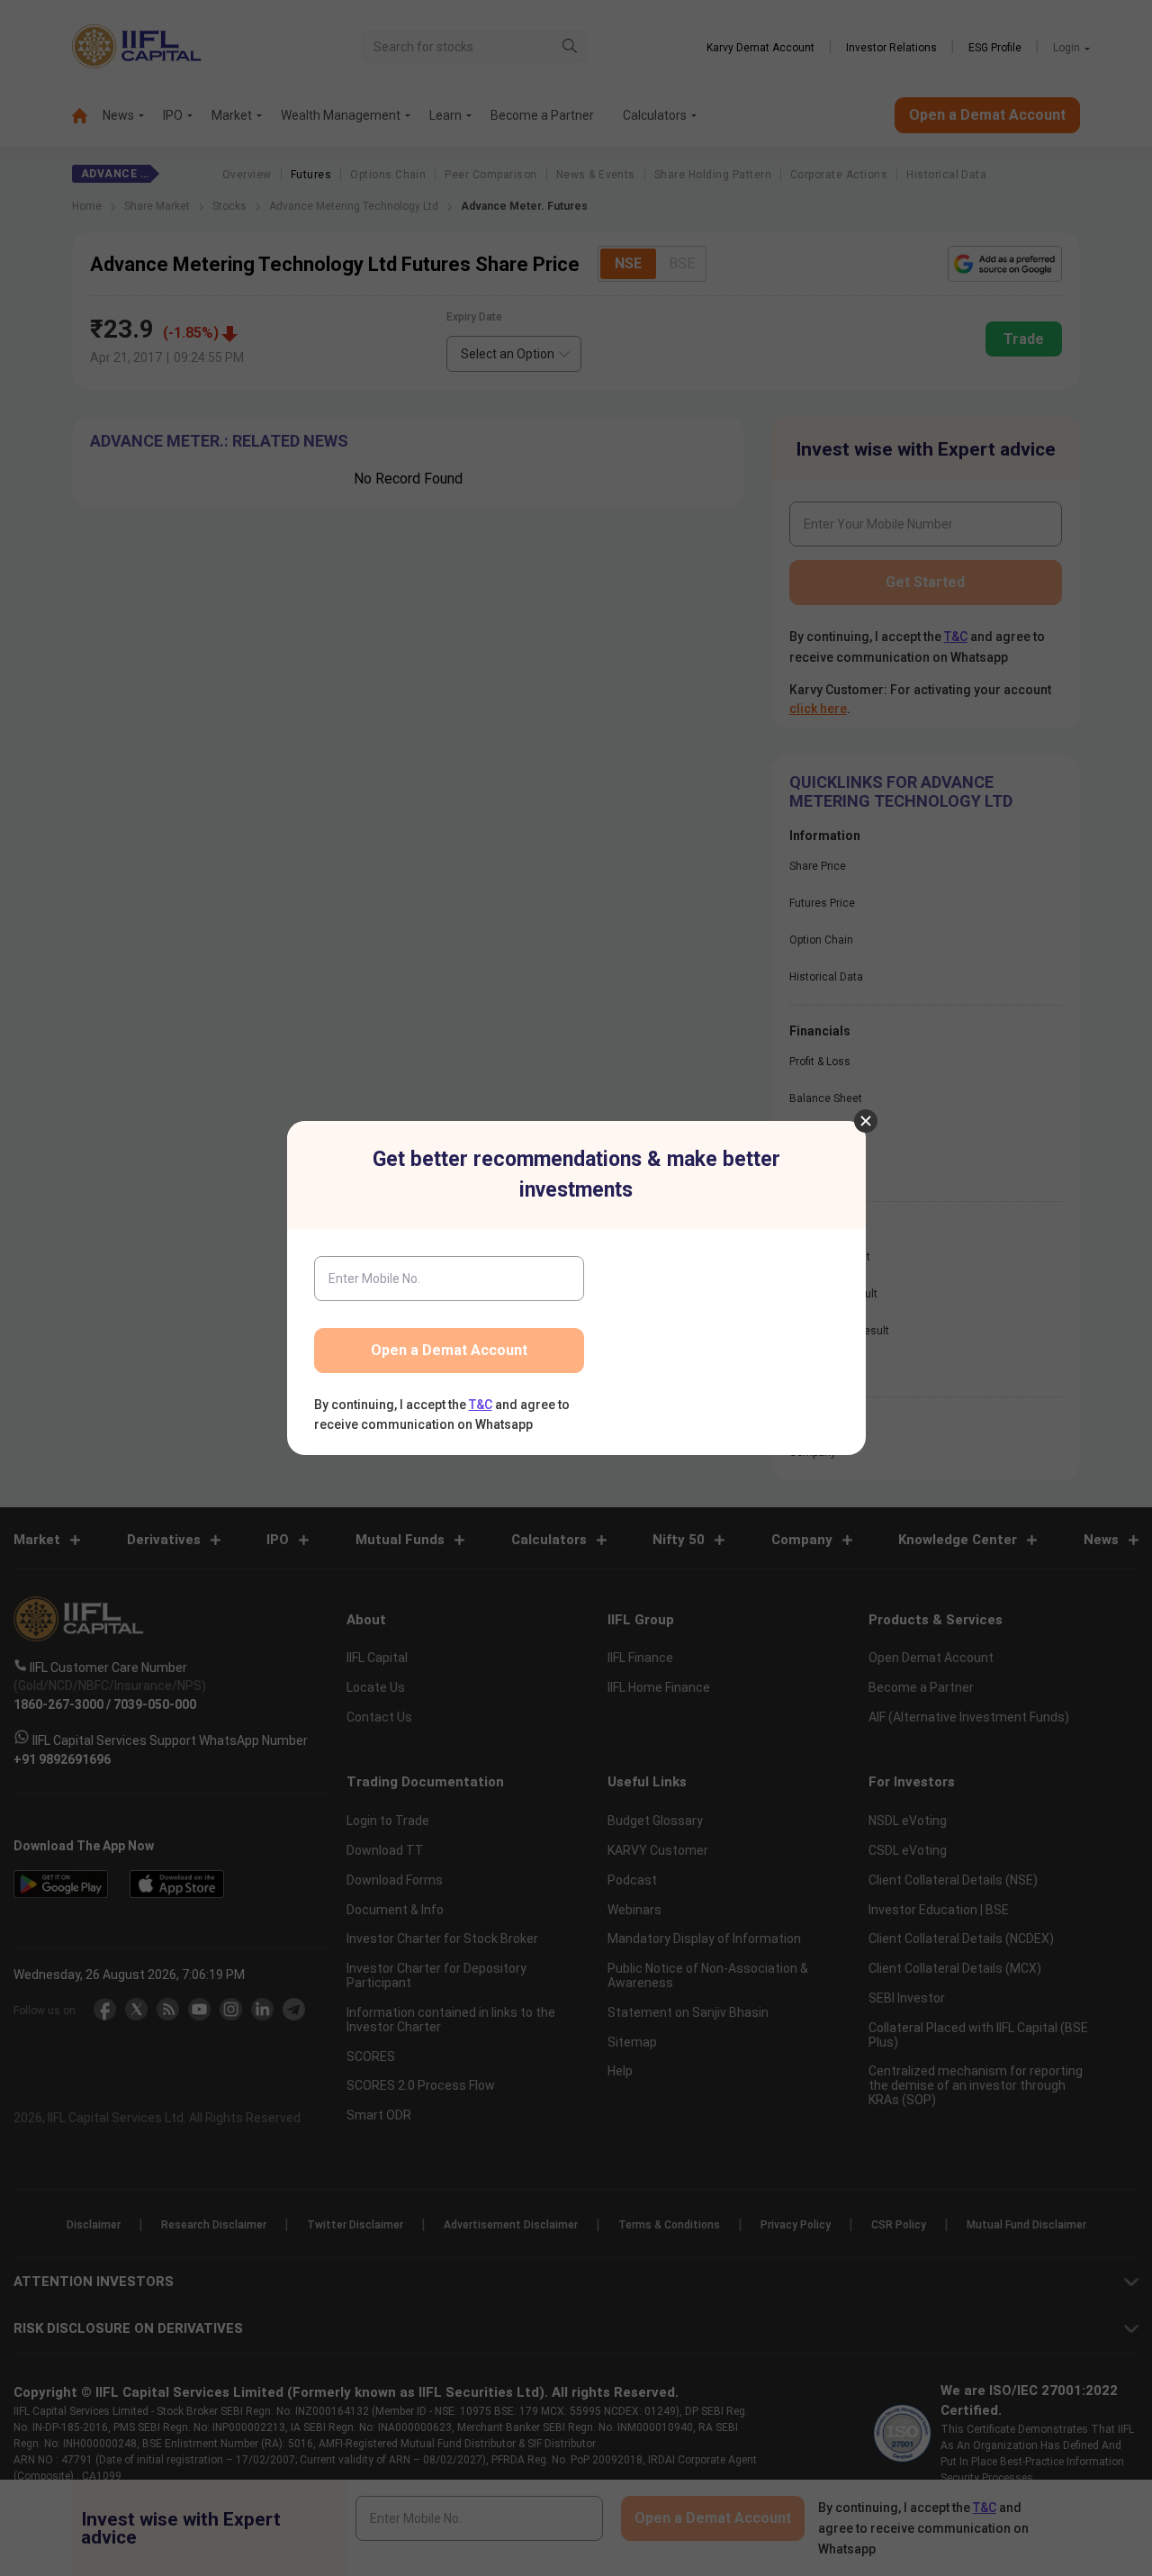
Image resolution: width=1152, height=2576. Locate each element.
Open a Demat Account (449, 1350)
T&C (481, 1405)
